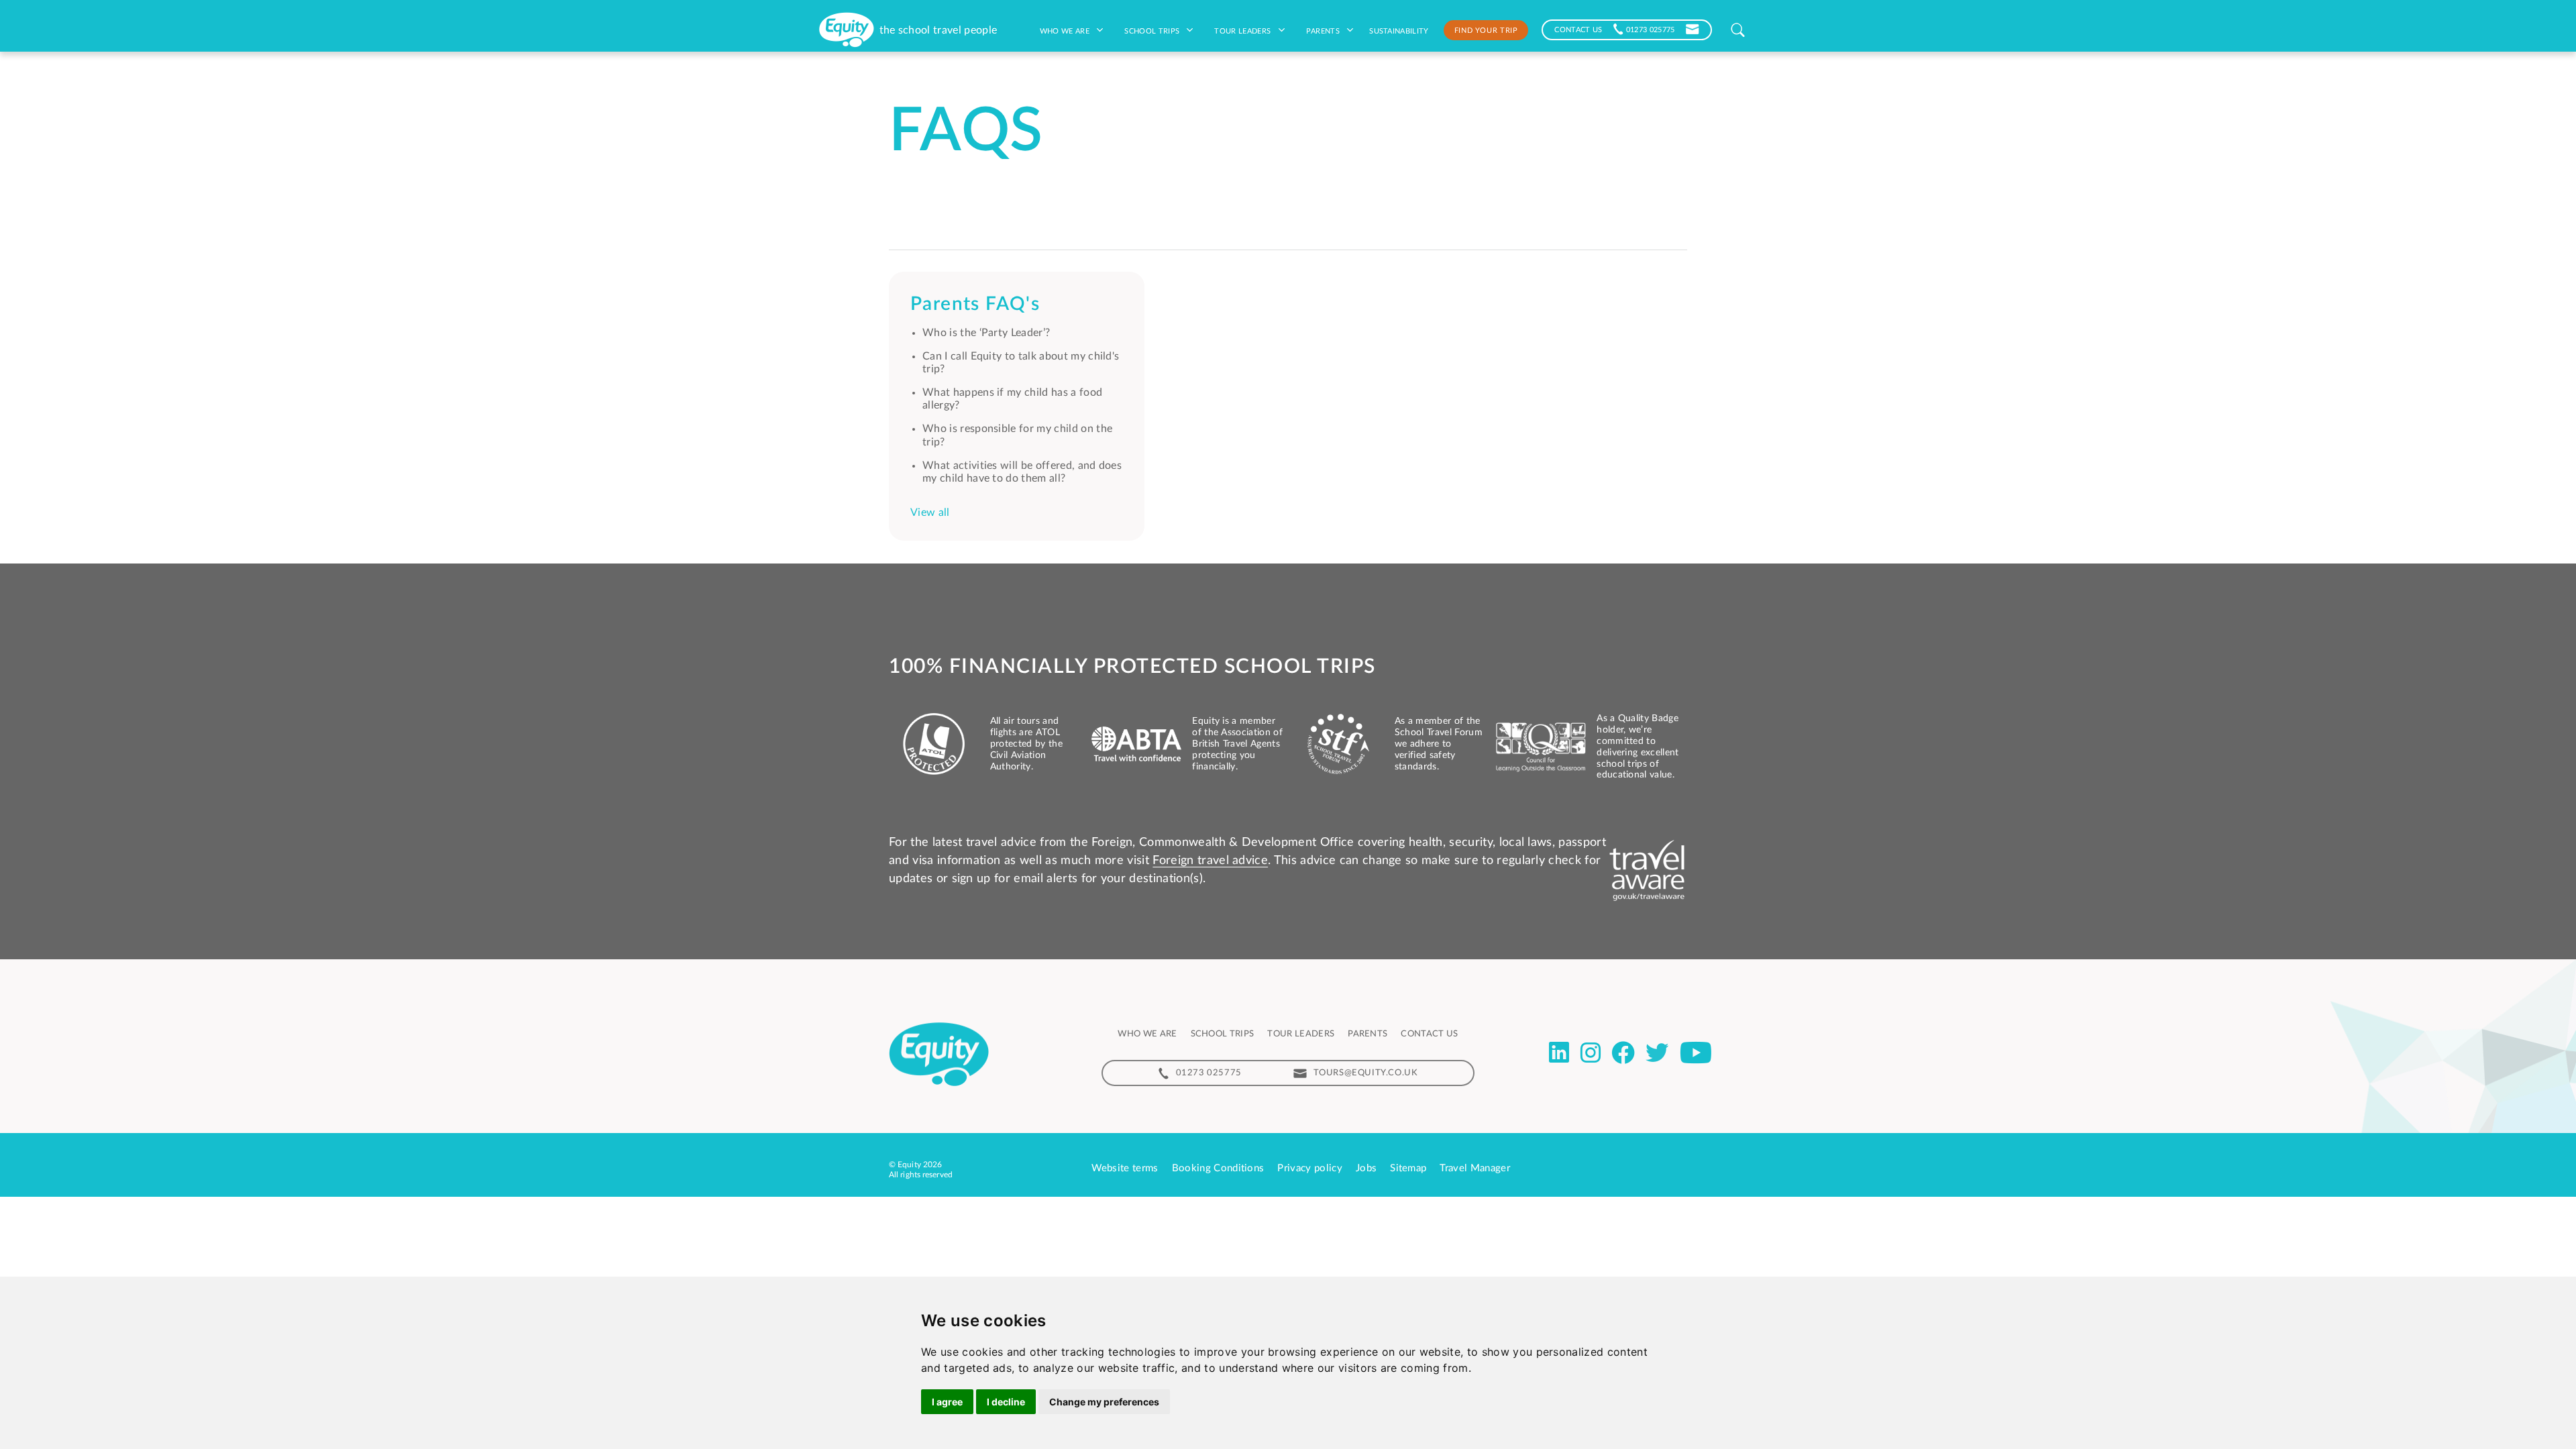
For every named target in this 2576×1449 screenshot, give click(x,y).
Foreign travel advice (1210, 861)
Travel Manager (1474, 1168)
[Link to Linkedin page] (1559, 1053)
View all (930, 513)
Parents (1367, 1034)
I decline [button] (1006, 1402)
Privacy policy (1309, 1168)
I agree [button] (947, 1402)
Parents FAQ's (975, 304)
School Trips (1153, 30)
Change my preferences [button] (1104, 1402)
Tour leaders (1243, 30)
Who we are (1066, 30)
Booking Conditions (1218, 1168)
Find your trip (1486, 30)
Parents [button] (1324, 30)
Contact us (1429, 1034)
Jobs (1366, 1168)
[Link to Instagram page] (1591, 1053)
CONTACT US (1578, 29)
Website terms (1125, 1168)
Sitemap (1408, 1168)
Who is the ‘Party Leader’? (986, 333)
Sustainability (1399, 30)
